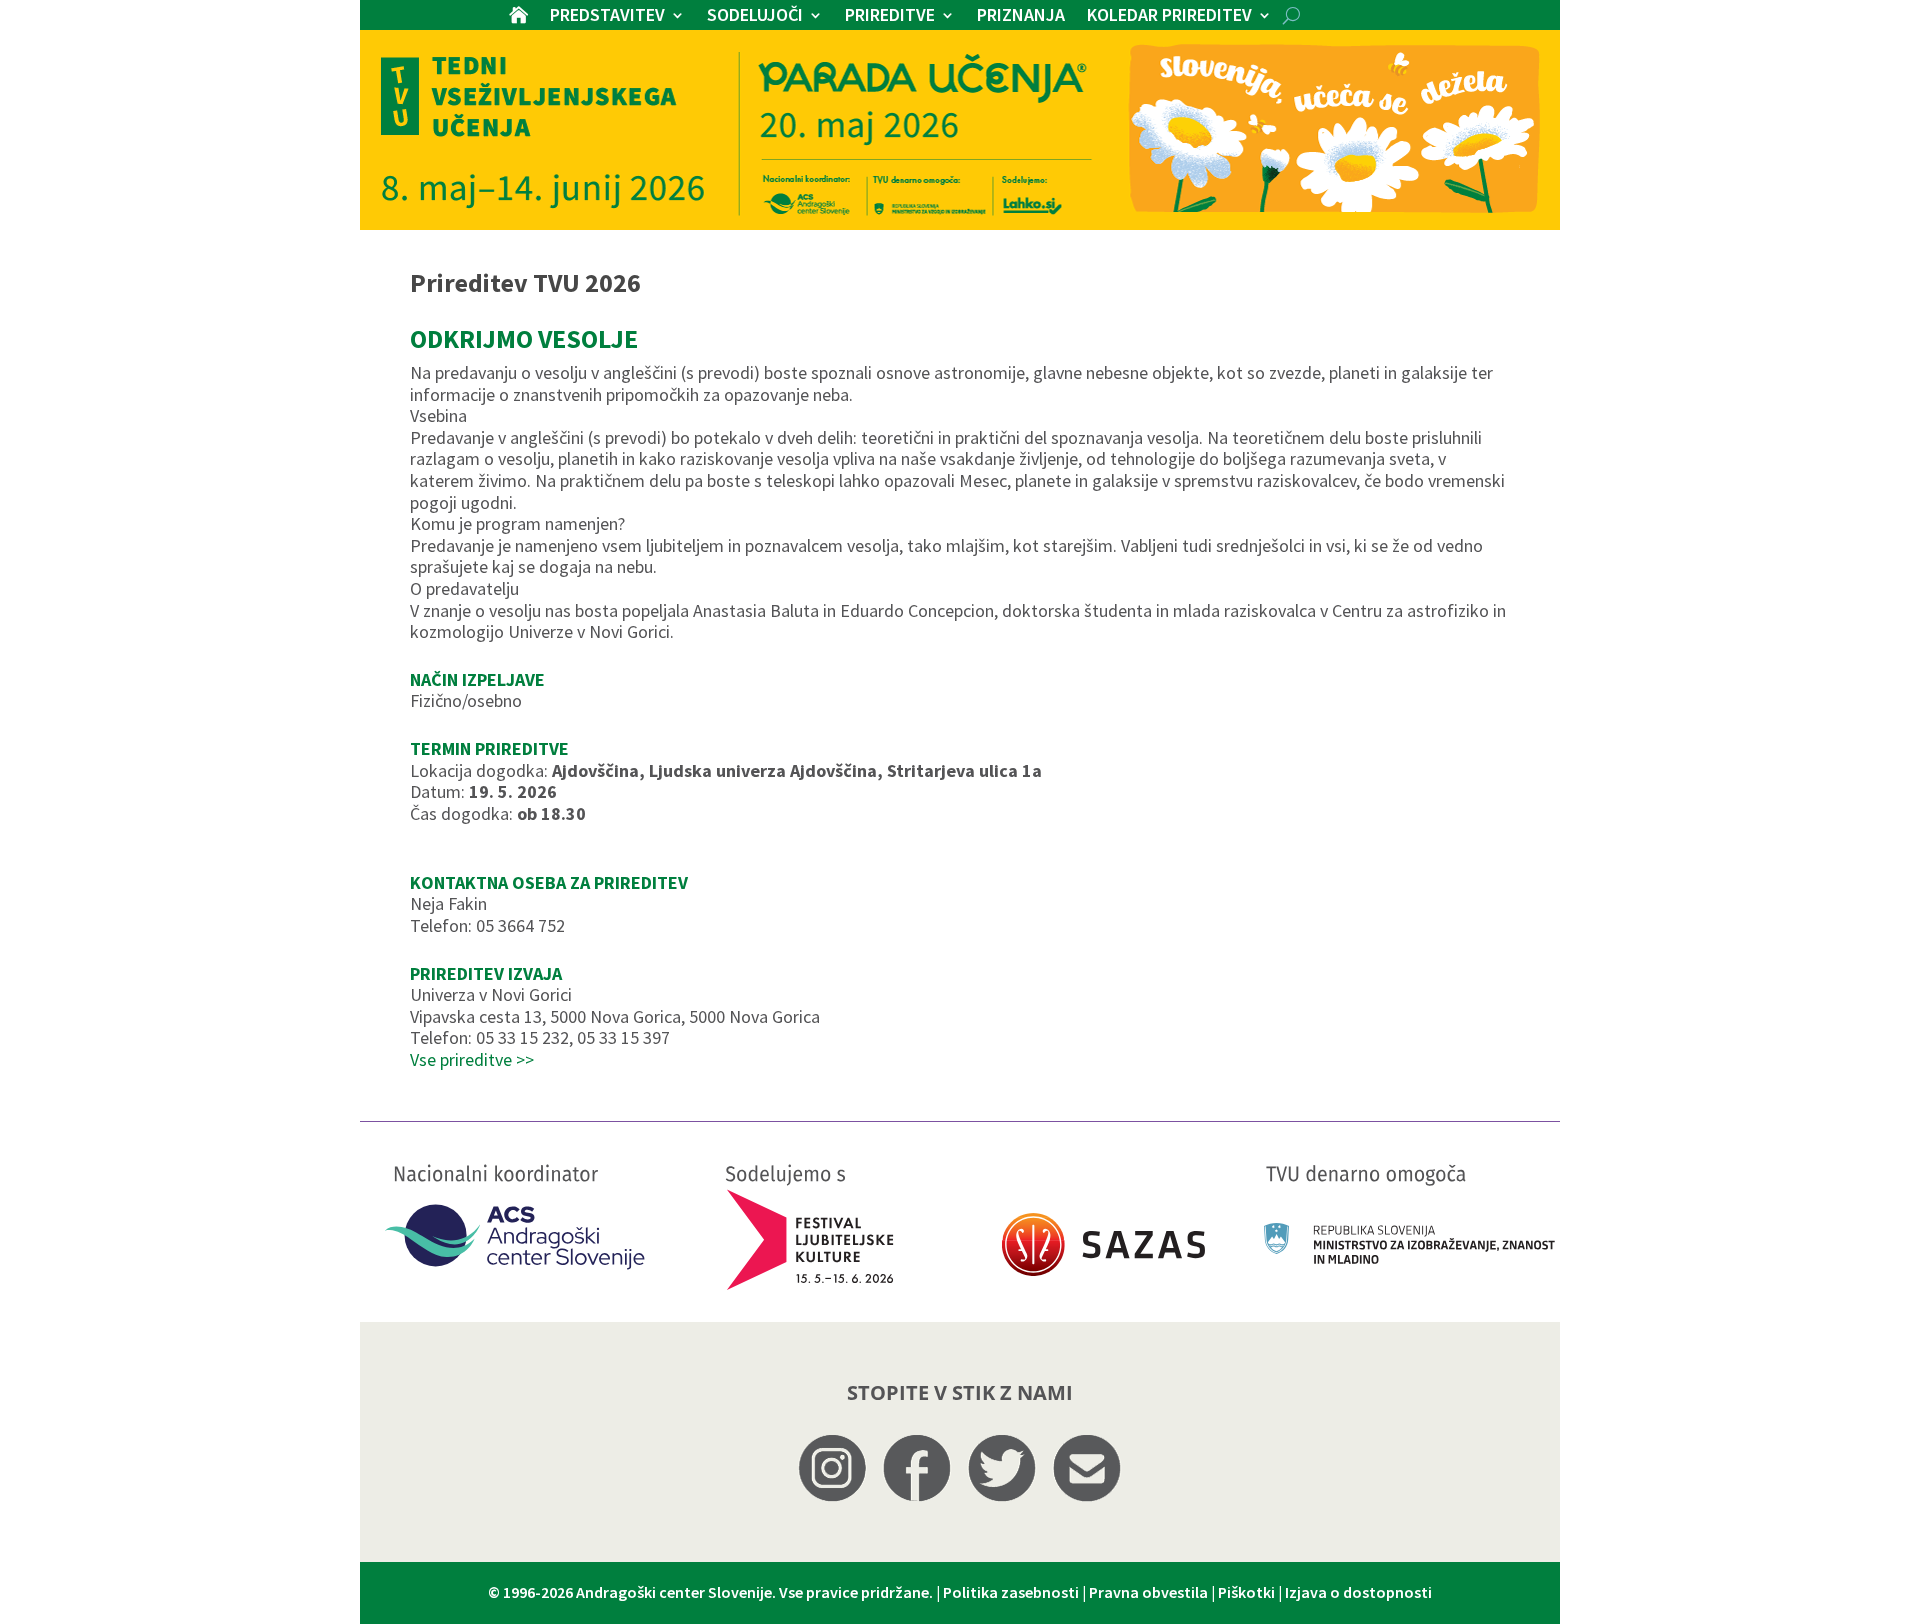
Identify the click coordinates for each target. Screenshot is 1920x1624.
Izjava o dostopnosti (1358, 1592)
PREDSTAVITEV (607, 17)
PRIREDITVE (890, 17)
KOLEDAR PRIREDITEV (1169, 17)
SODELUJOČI (755, 17)
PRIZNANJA (1021, 17)
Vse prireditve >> (472, 1059)
